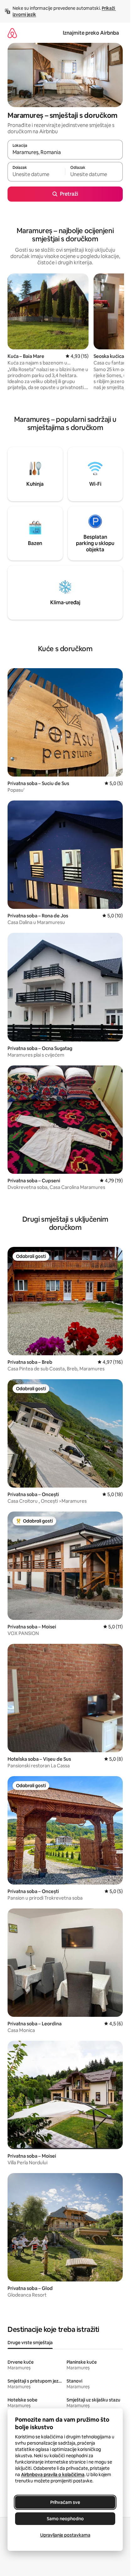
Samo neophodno (65, 2519)
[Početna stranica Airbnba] (12, 33)
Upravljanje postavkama (65, 2535)
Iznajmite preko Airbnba (91, 33)
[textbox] (36, 175)
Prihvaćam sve (65, 2502)
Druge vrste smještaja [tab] (30, 2343)
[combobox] (65, 152)
